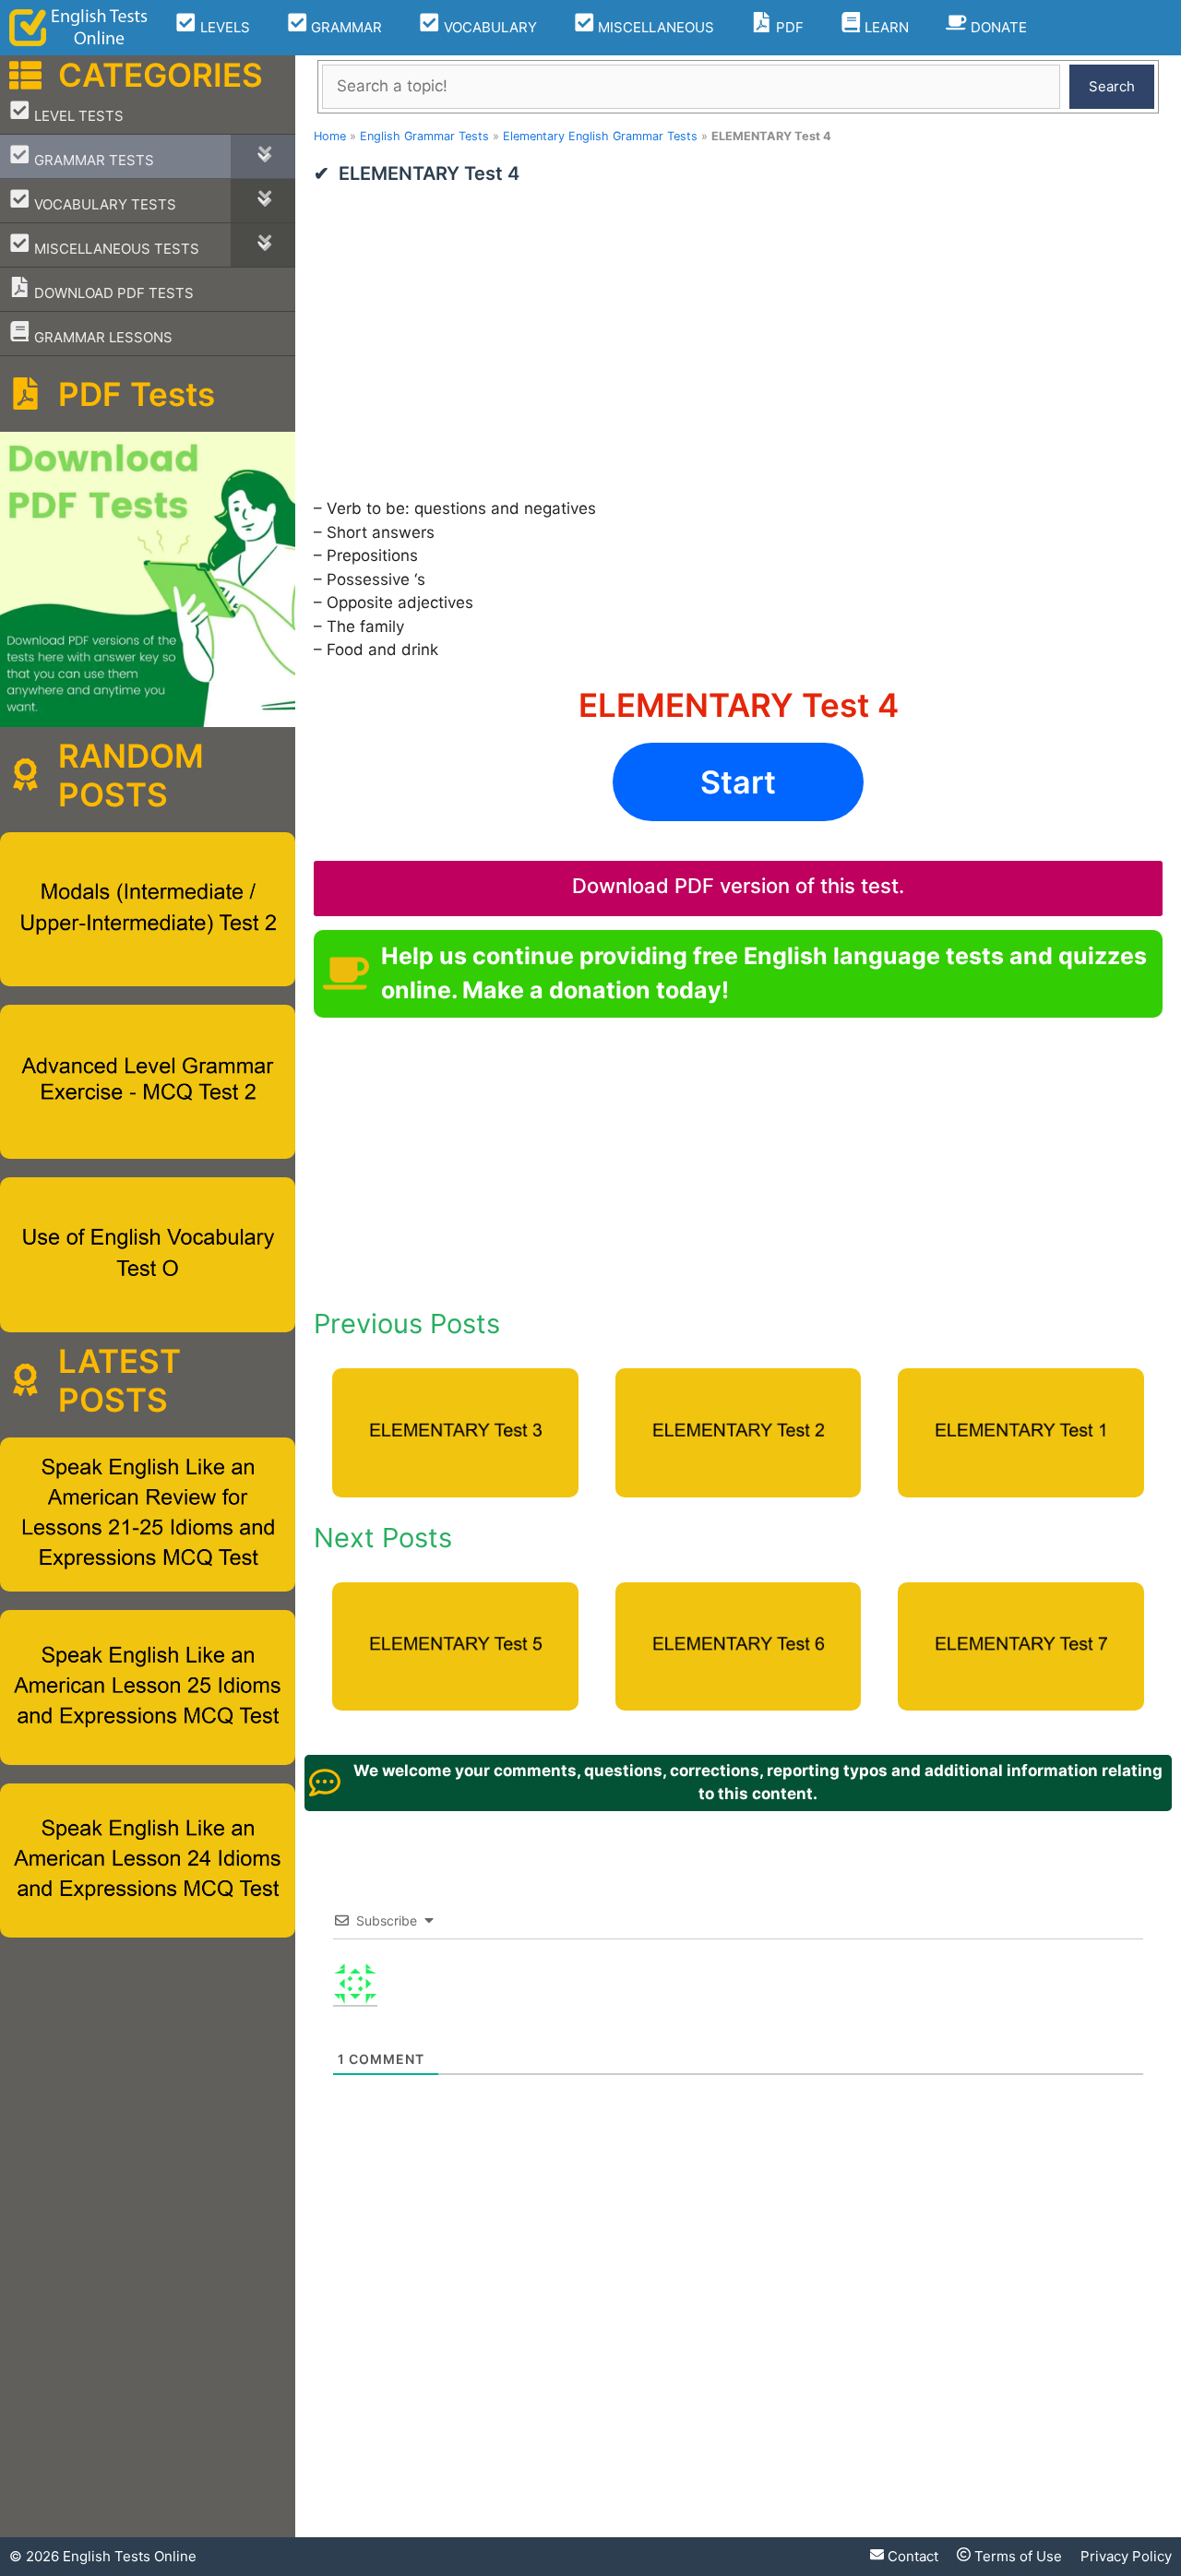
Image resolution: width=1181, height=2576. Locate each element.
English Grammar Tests (424, 136)
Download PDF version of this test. (738, 886)
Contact (911, 2556)
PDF (788, 27)
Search (1112, 86)
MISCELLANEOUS (654, 27)
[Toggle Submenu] (263, 156)
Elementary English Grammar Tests (600, 136)
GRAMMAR (345, 27)
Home (330, 136)
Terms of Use (1016, 2556)
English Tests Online (130, 2556)
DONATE (997, 27)
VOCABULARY (489, 27)
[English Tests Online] (78, 28)
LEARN (885, 27)
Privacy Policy (1126, 2556)
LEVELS (223, 27)
